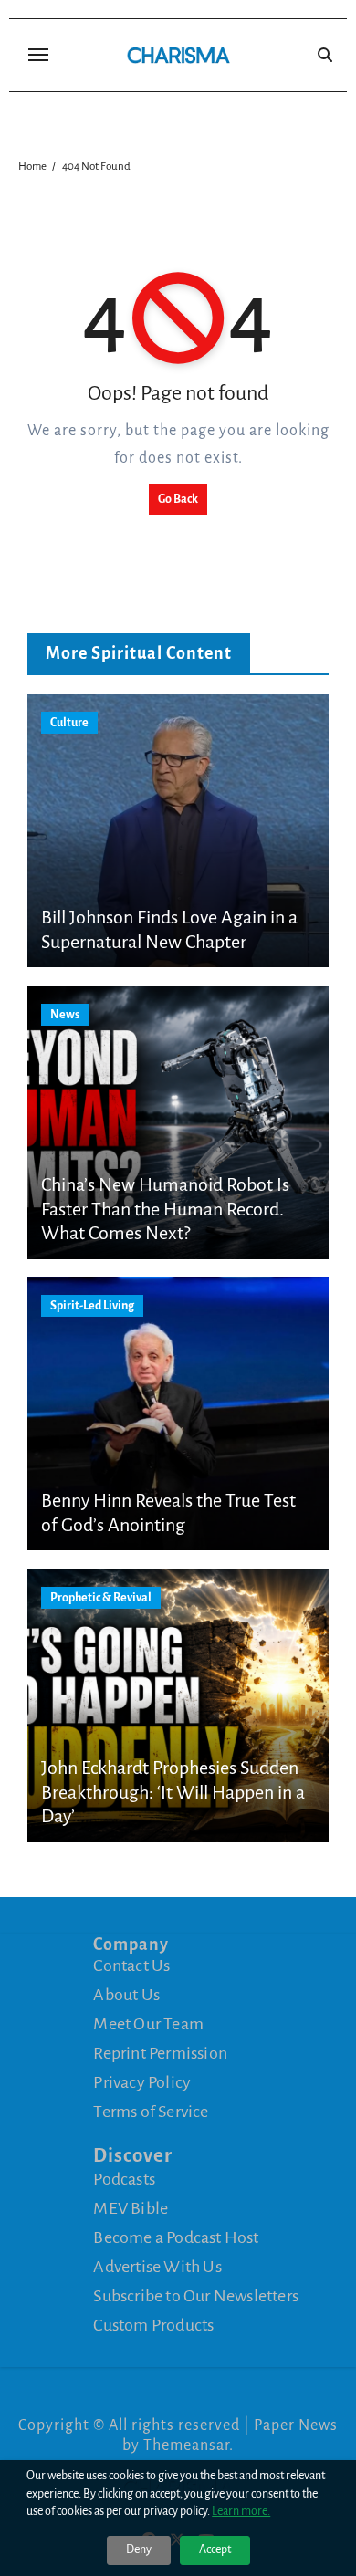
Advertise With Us (157, 2266)
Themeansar (186, 2446)
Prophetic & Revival (101, 1598)
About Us (126, 1995)
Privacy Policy (142, 2082)
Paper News (296, 2425)
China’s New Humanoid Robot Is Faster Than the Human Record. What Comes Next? (165, 1209)
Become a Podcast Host (176, 2237)
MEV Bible (131, 2207)
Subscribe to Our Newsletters (196, 2295)
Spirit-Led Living (92, 1306)
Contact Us (131, 1966)
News (65, 1015)
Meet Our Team (148, 2024)
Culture (69, 723)
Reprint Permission (160, 2053)
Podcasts (124, 2178)
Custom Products (153, 2324)
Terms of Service (151, 2112)
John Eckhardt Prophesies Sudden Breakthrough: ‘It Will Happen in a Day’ (173, 1792)
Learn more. (241, 2511)
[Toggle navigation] (38, 55)
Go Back (178, 499)
